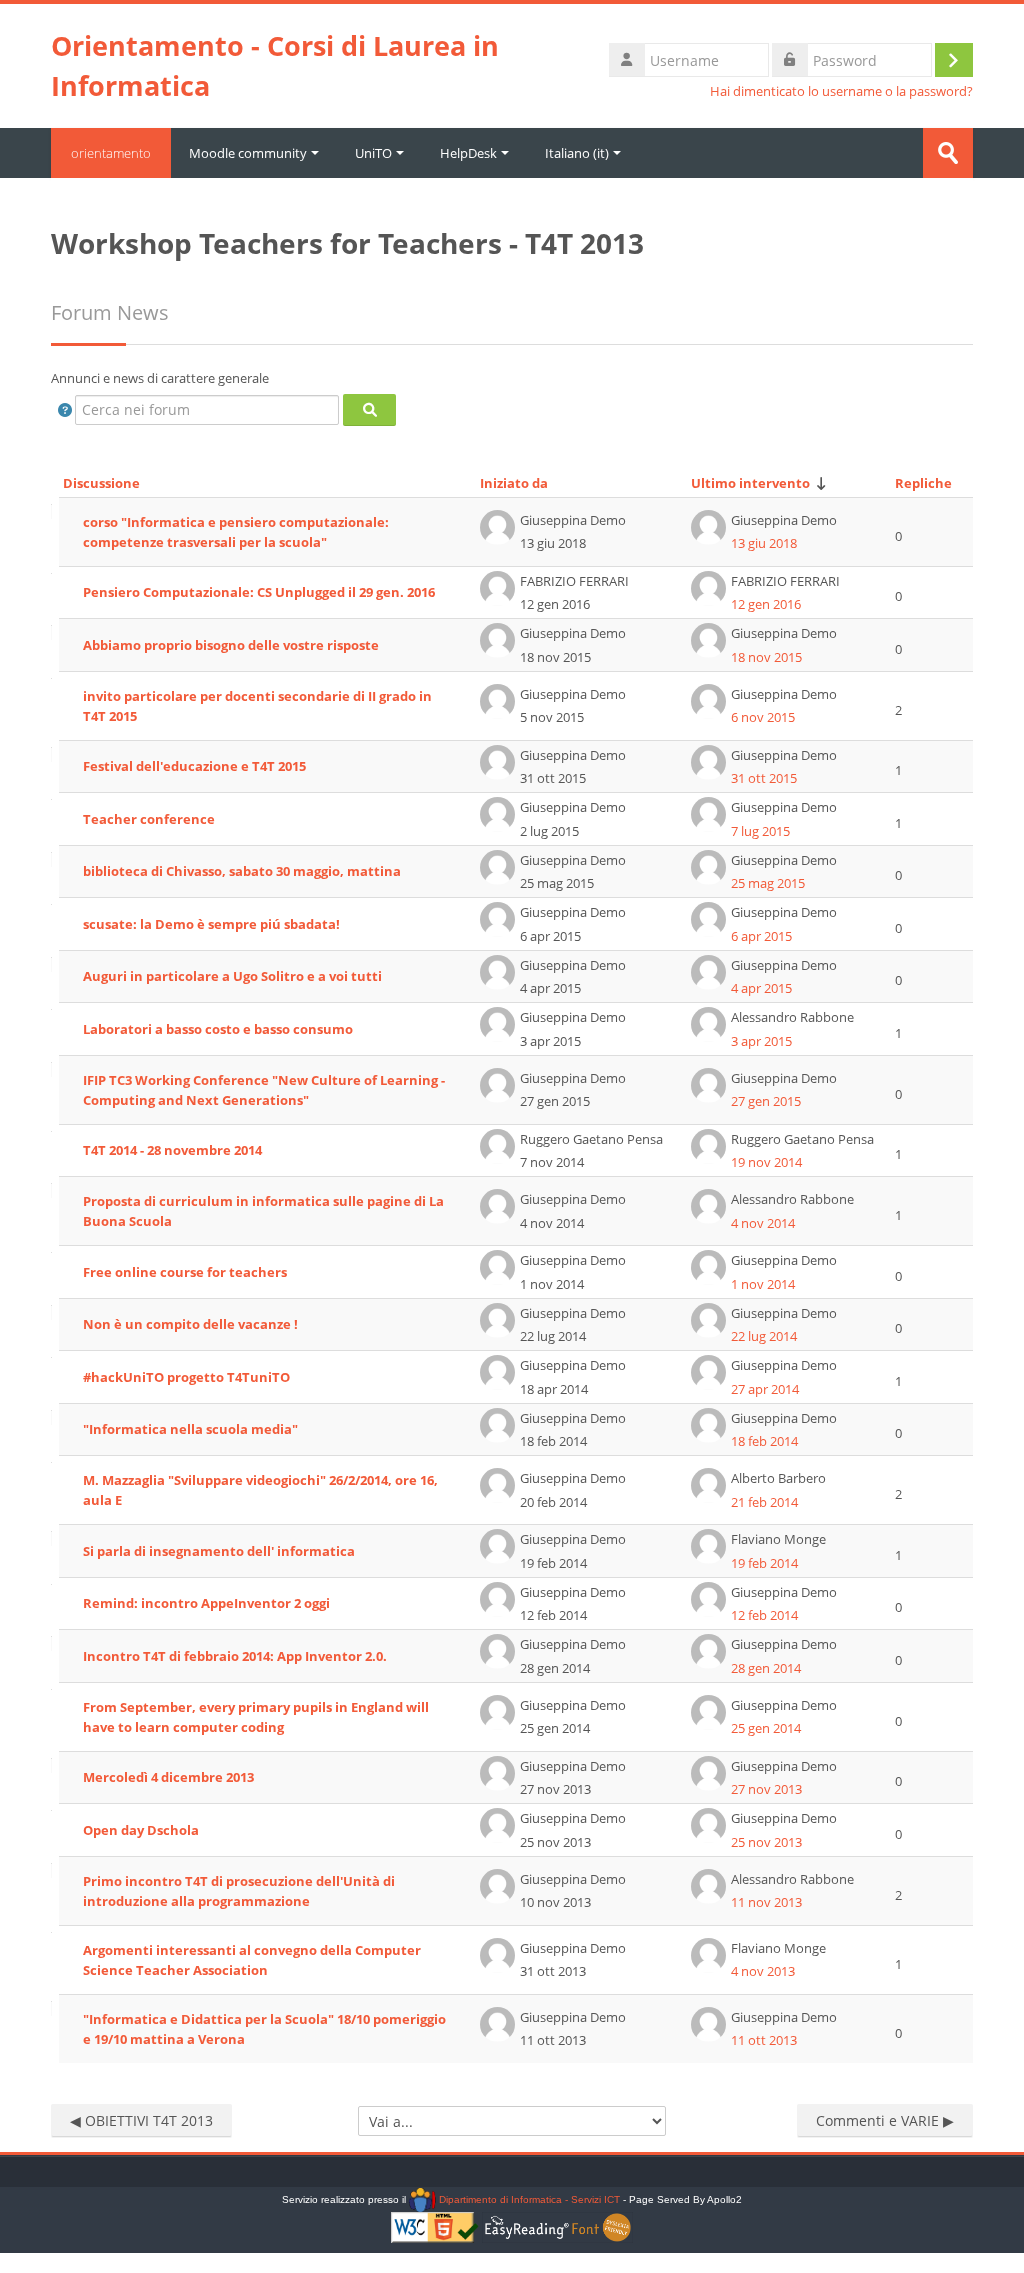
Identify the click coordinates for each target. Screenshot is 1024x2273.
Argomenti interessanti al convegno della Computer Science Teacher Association (252, 1960)
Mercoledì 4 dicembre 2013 (168, 1777)
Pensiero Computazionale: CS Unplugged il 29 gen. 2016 (259, 592)
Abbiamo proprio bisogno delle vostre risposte (231, 645)
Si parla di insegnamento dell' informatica (219, 1551)
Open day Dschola (141, 1830)
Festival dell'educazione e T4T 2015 (194, 766)
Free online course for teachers (185, 1272)
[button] (65, 410)
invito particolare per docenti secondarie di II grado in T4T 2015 (257, 706)
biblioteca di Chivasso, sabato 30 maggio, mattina (242, 871)
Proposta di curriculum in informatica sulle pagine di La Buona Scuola (263, 1211)
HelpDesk (468, 153)
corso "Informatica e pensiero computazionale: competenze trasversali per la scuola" (236, 532)
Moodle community (248, 153)
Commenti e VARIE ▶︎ (885, 2120)
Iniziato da (514, 483)
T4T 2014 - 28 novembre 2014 (172, 1150)
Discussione (101, 483)
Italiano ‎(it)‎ (577, 153)
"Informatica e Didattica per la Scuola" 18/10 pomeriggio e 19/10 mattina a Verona (264, 2029)
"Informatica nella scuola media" (190, 1429)
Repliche (923, 483)
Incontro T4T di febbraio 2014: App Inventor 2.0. (235, 1656)
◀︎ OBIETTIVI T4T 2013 (141, 2120)
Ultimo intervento (750, 483)
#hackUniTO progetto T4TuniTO (186, 1377)
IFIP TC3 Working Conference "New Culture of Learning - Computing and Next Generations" (264, 1090)
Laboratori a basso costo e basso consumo (218, 1029)
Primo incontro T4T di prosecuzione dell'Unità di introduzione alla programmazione (239, 1891)
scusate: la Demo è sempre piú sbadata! (211, 924)
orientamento (111, 153)
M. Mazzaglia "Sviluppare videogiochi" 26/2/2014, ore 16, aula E (260, 1490)
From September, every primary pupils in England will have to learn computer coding (256, 1717)
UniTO (373, 153)
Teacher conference (149, 819)
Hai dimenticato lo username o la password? (841, 91)
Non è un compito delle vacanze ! (190, 1324)
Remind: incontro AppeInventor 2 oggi (206, 1603)
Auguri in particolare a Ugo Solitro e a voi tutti (232, 976)
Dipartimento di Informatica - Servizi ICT (527, 2199)
